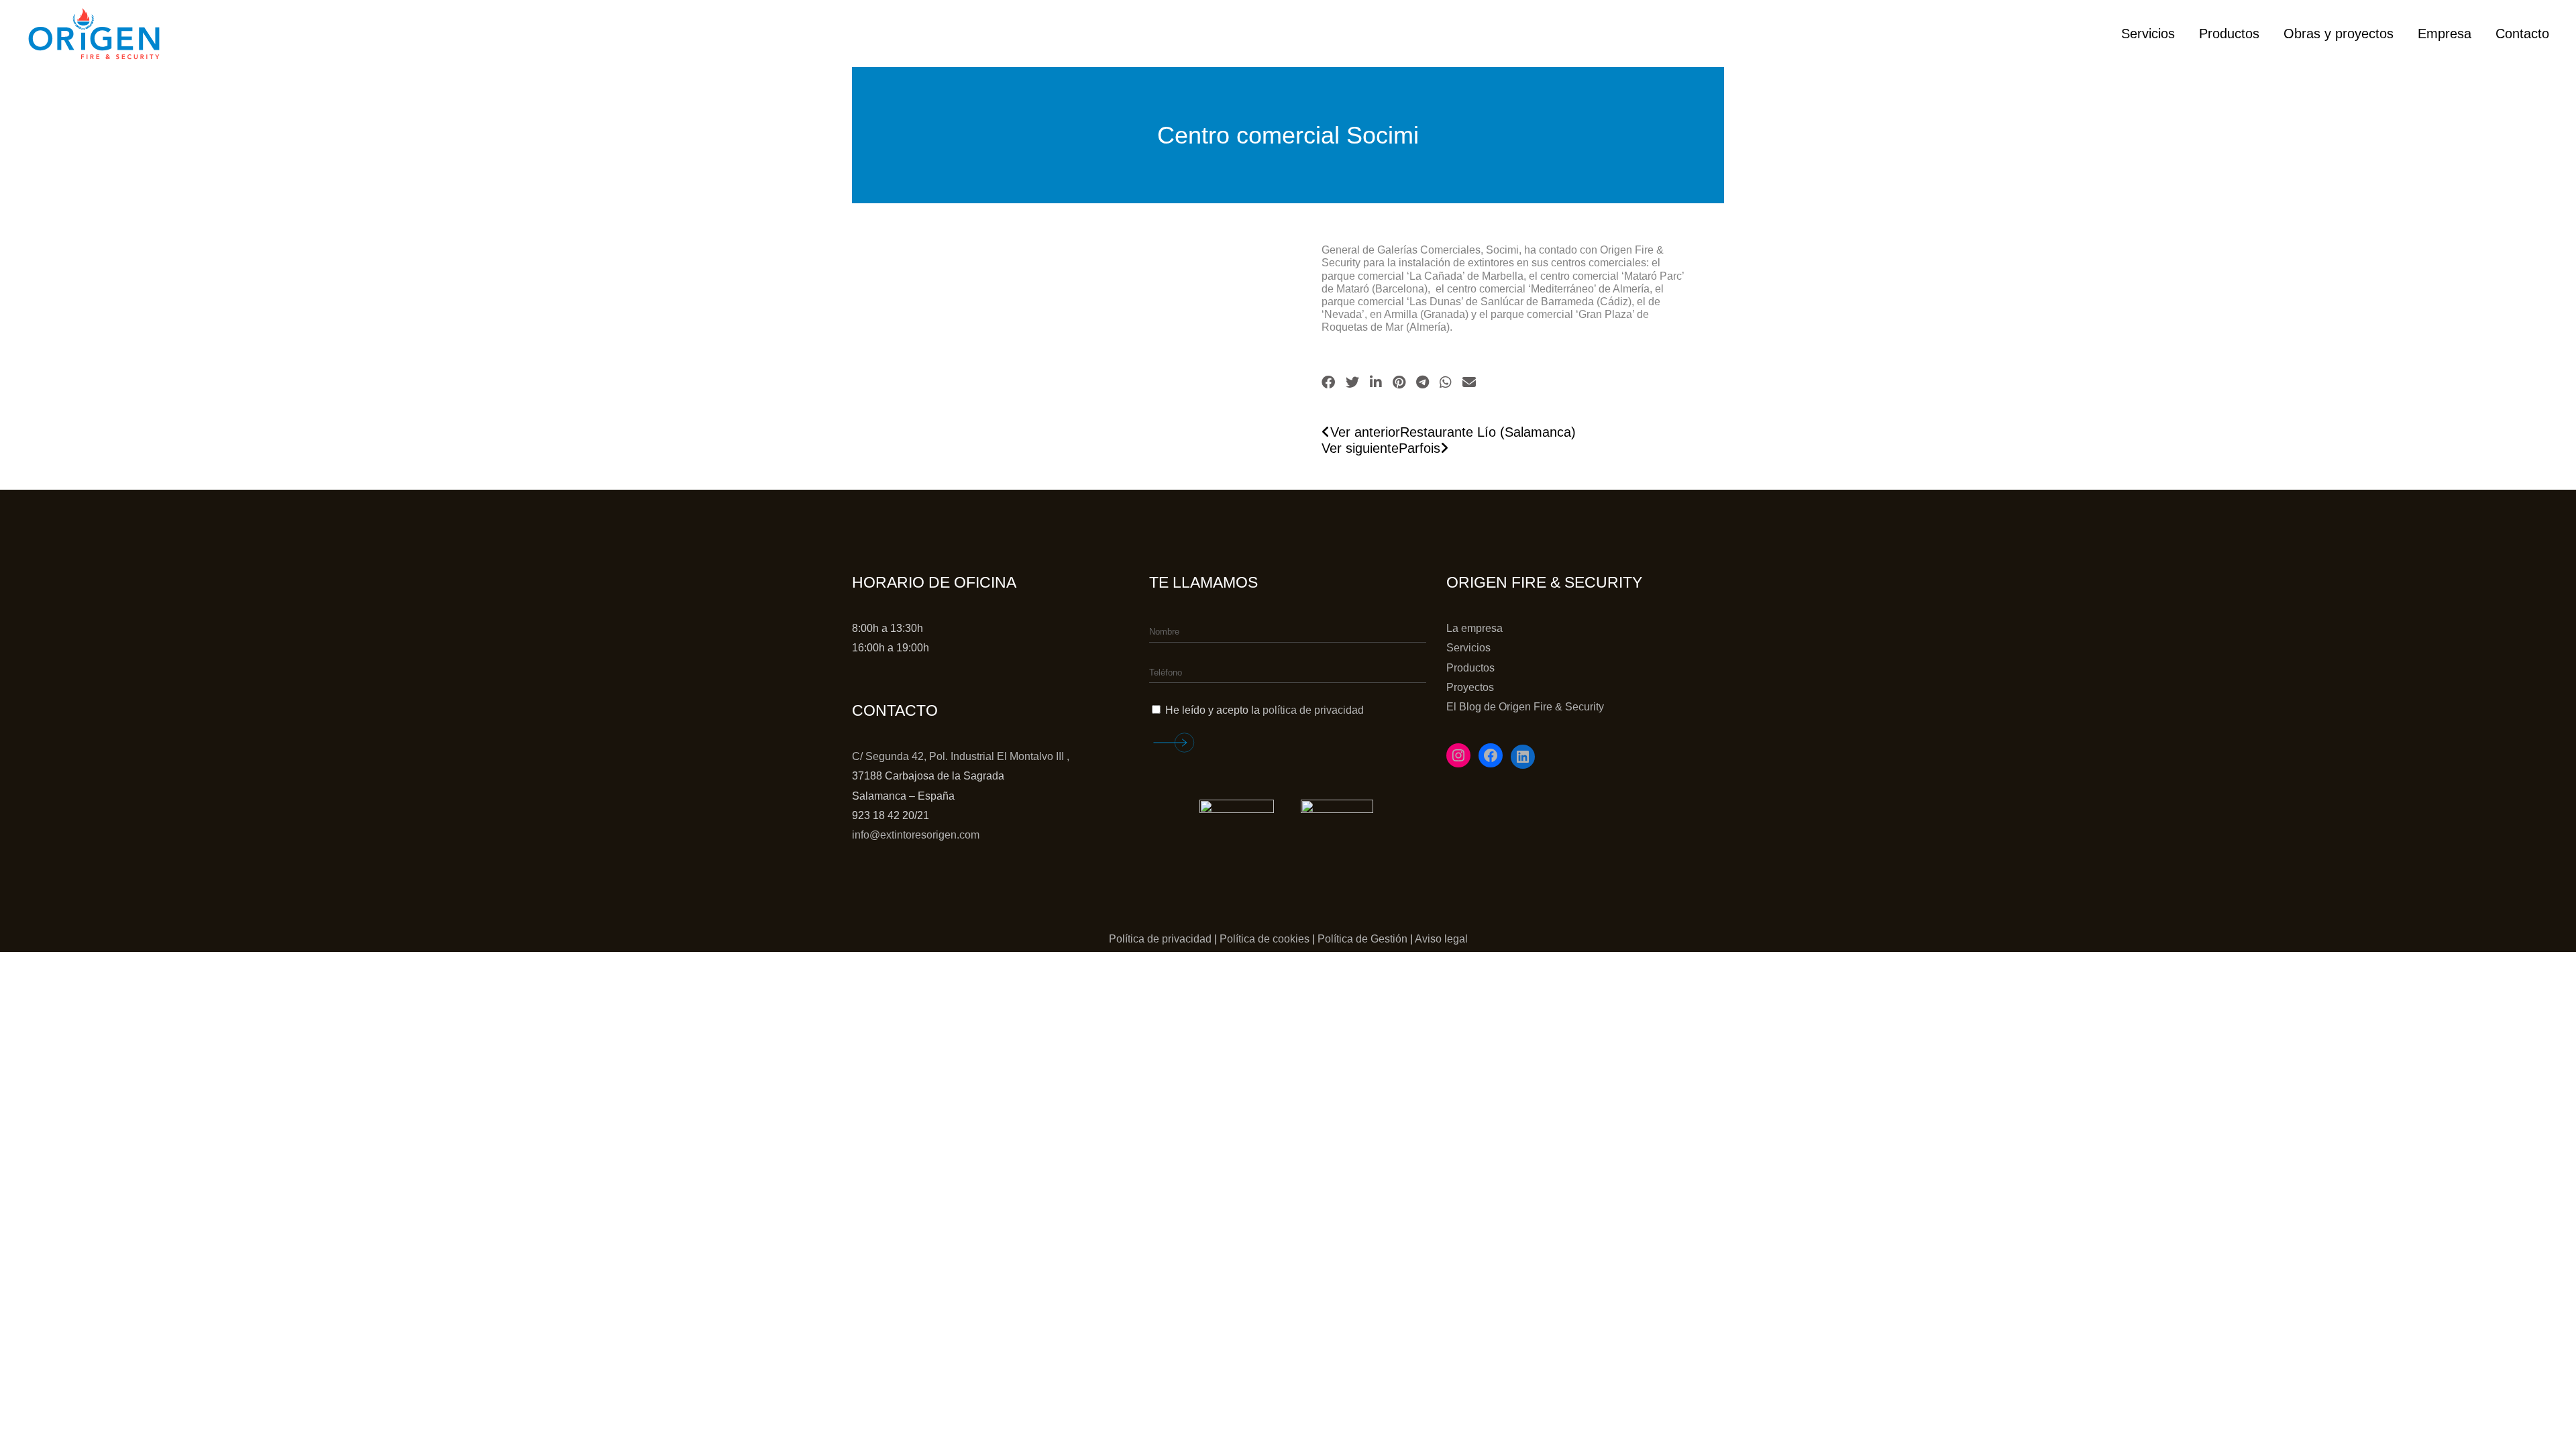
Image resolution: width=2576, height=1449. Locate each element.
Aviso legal (1441, 939)
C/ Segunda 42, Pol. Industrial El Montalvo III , (961, 756)
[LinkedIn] (1523, 757)
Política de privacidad (1160, 939)
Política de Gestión (1362, 939)
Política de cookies (1265, 939)
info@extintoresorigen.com (916, 835)
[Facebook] (1491, 755)
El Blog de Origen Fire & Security (1525, 707)
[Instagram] (1458, 755)
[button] (1328, 382)
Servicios (1468, 648)
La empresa (1474, 628)
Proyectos (1470, 687)
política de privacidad (1313, 710)
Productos (1470, 668)
